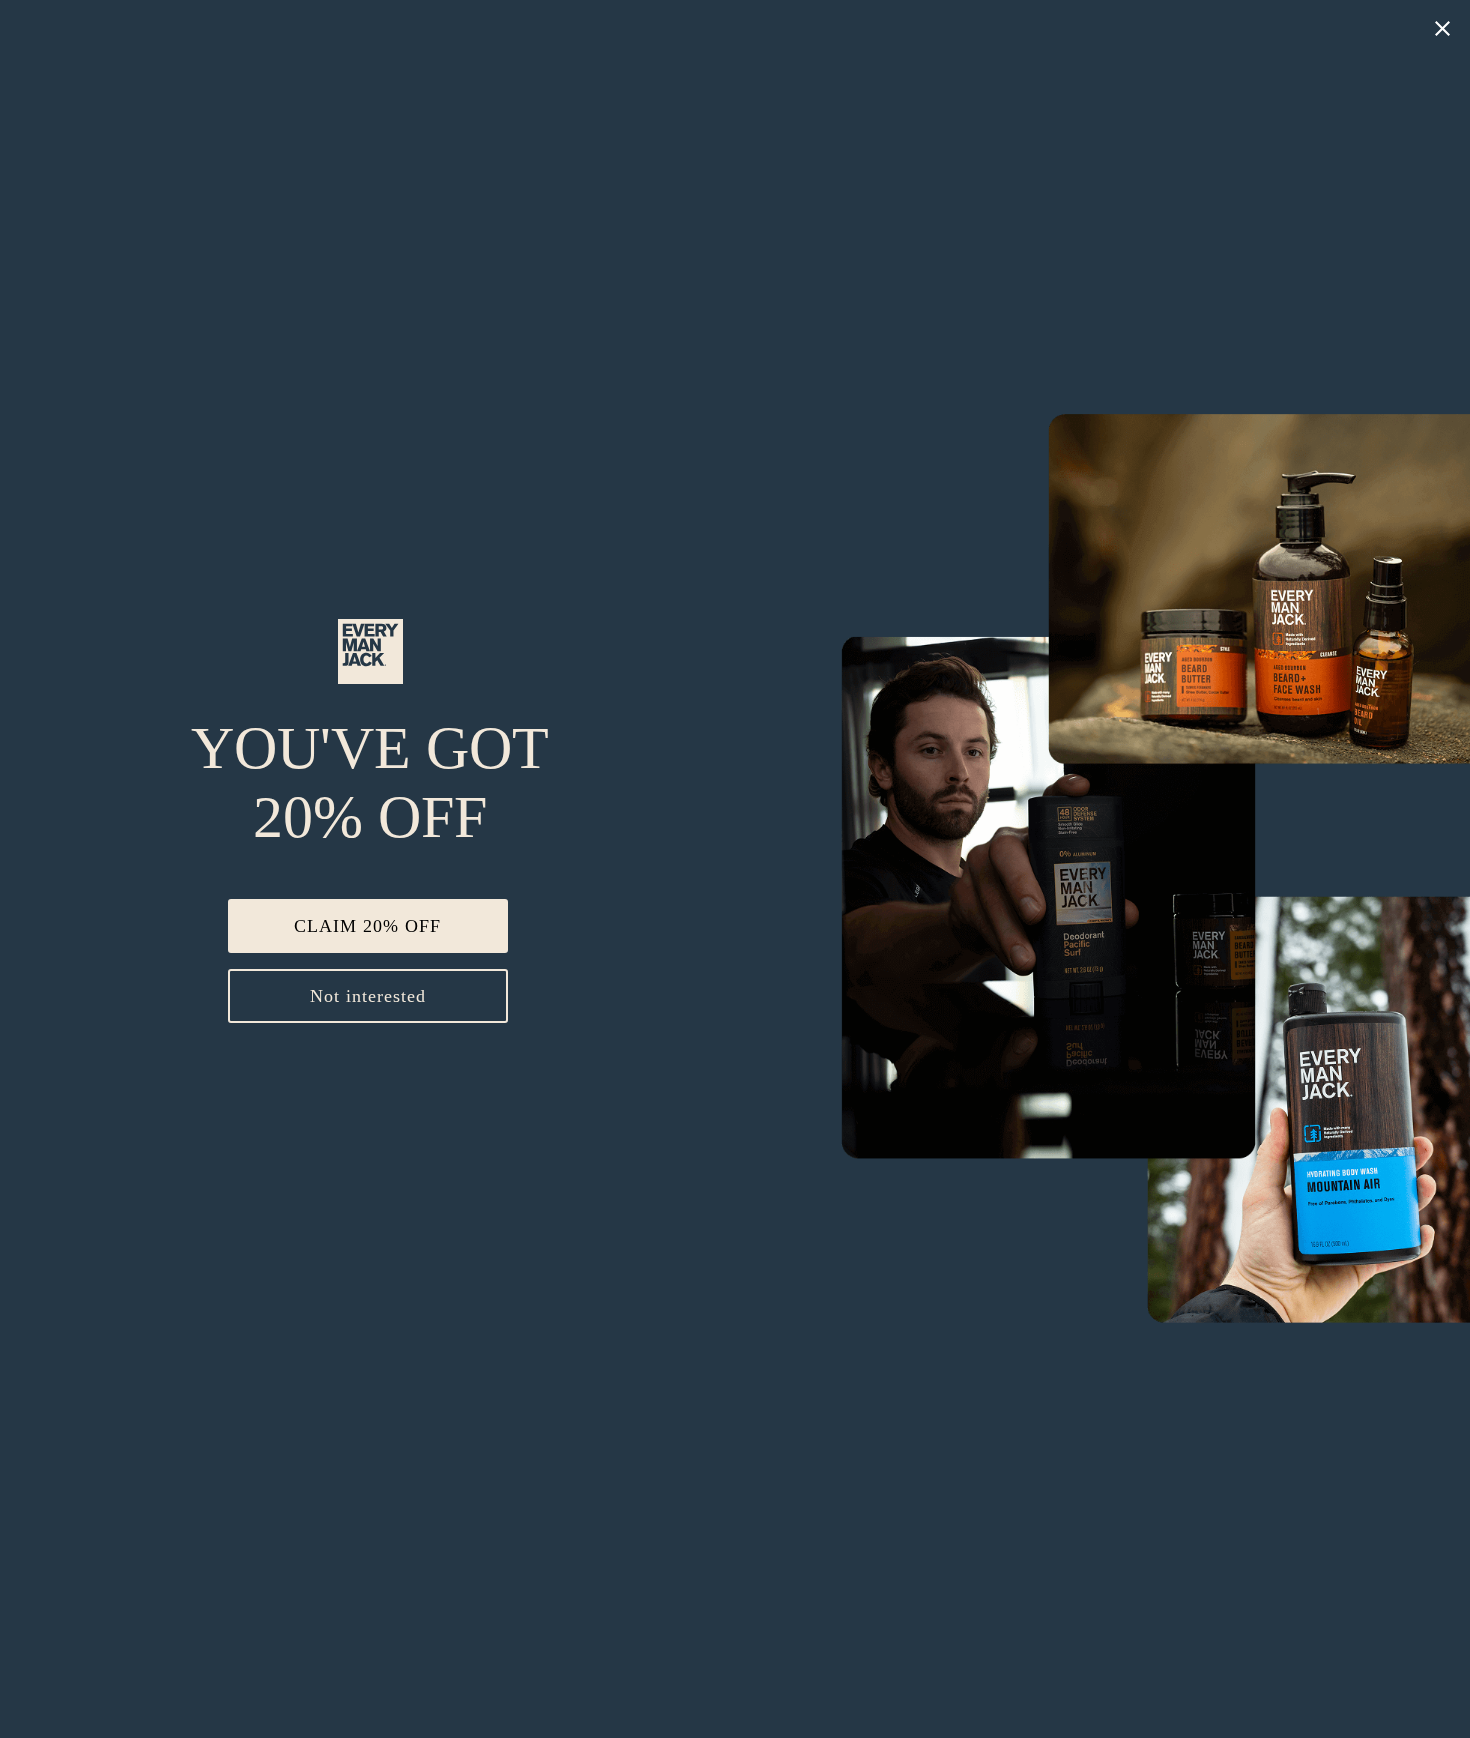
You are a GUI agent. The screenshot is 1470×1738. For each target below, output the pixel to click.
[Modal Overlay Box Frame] (735, 869)
